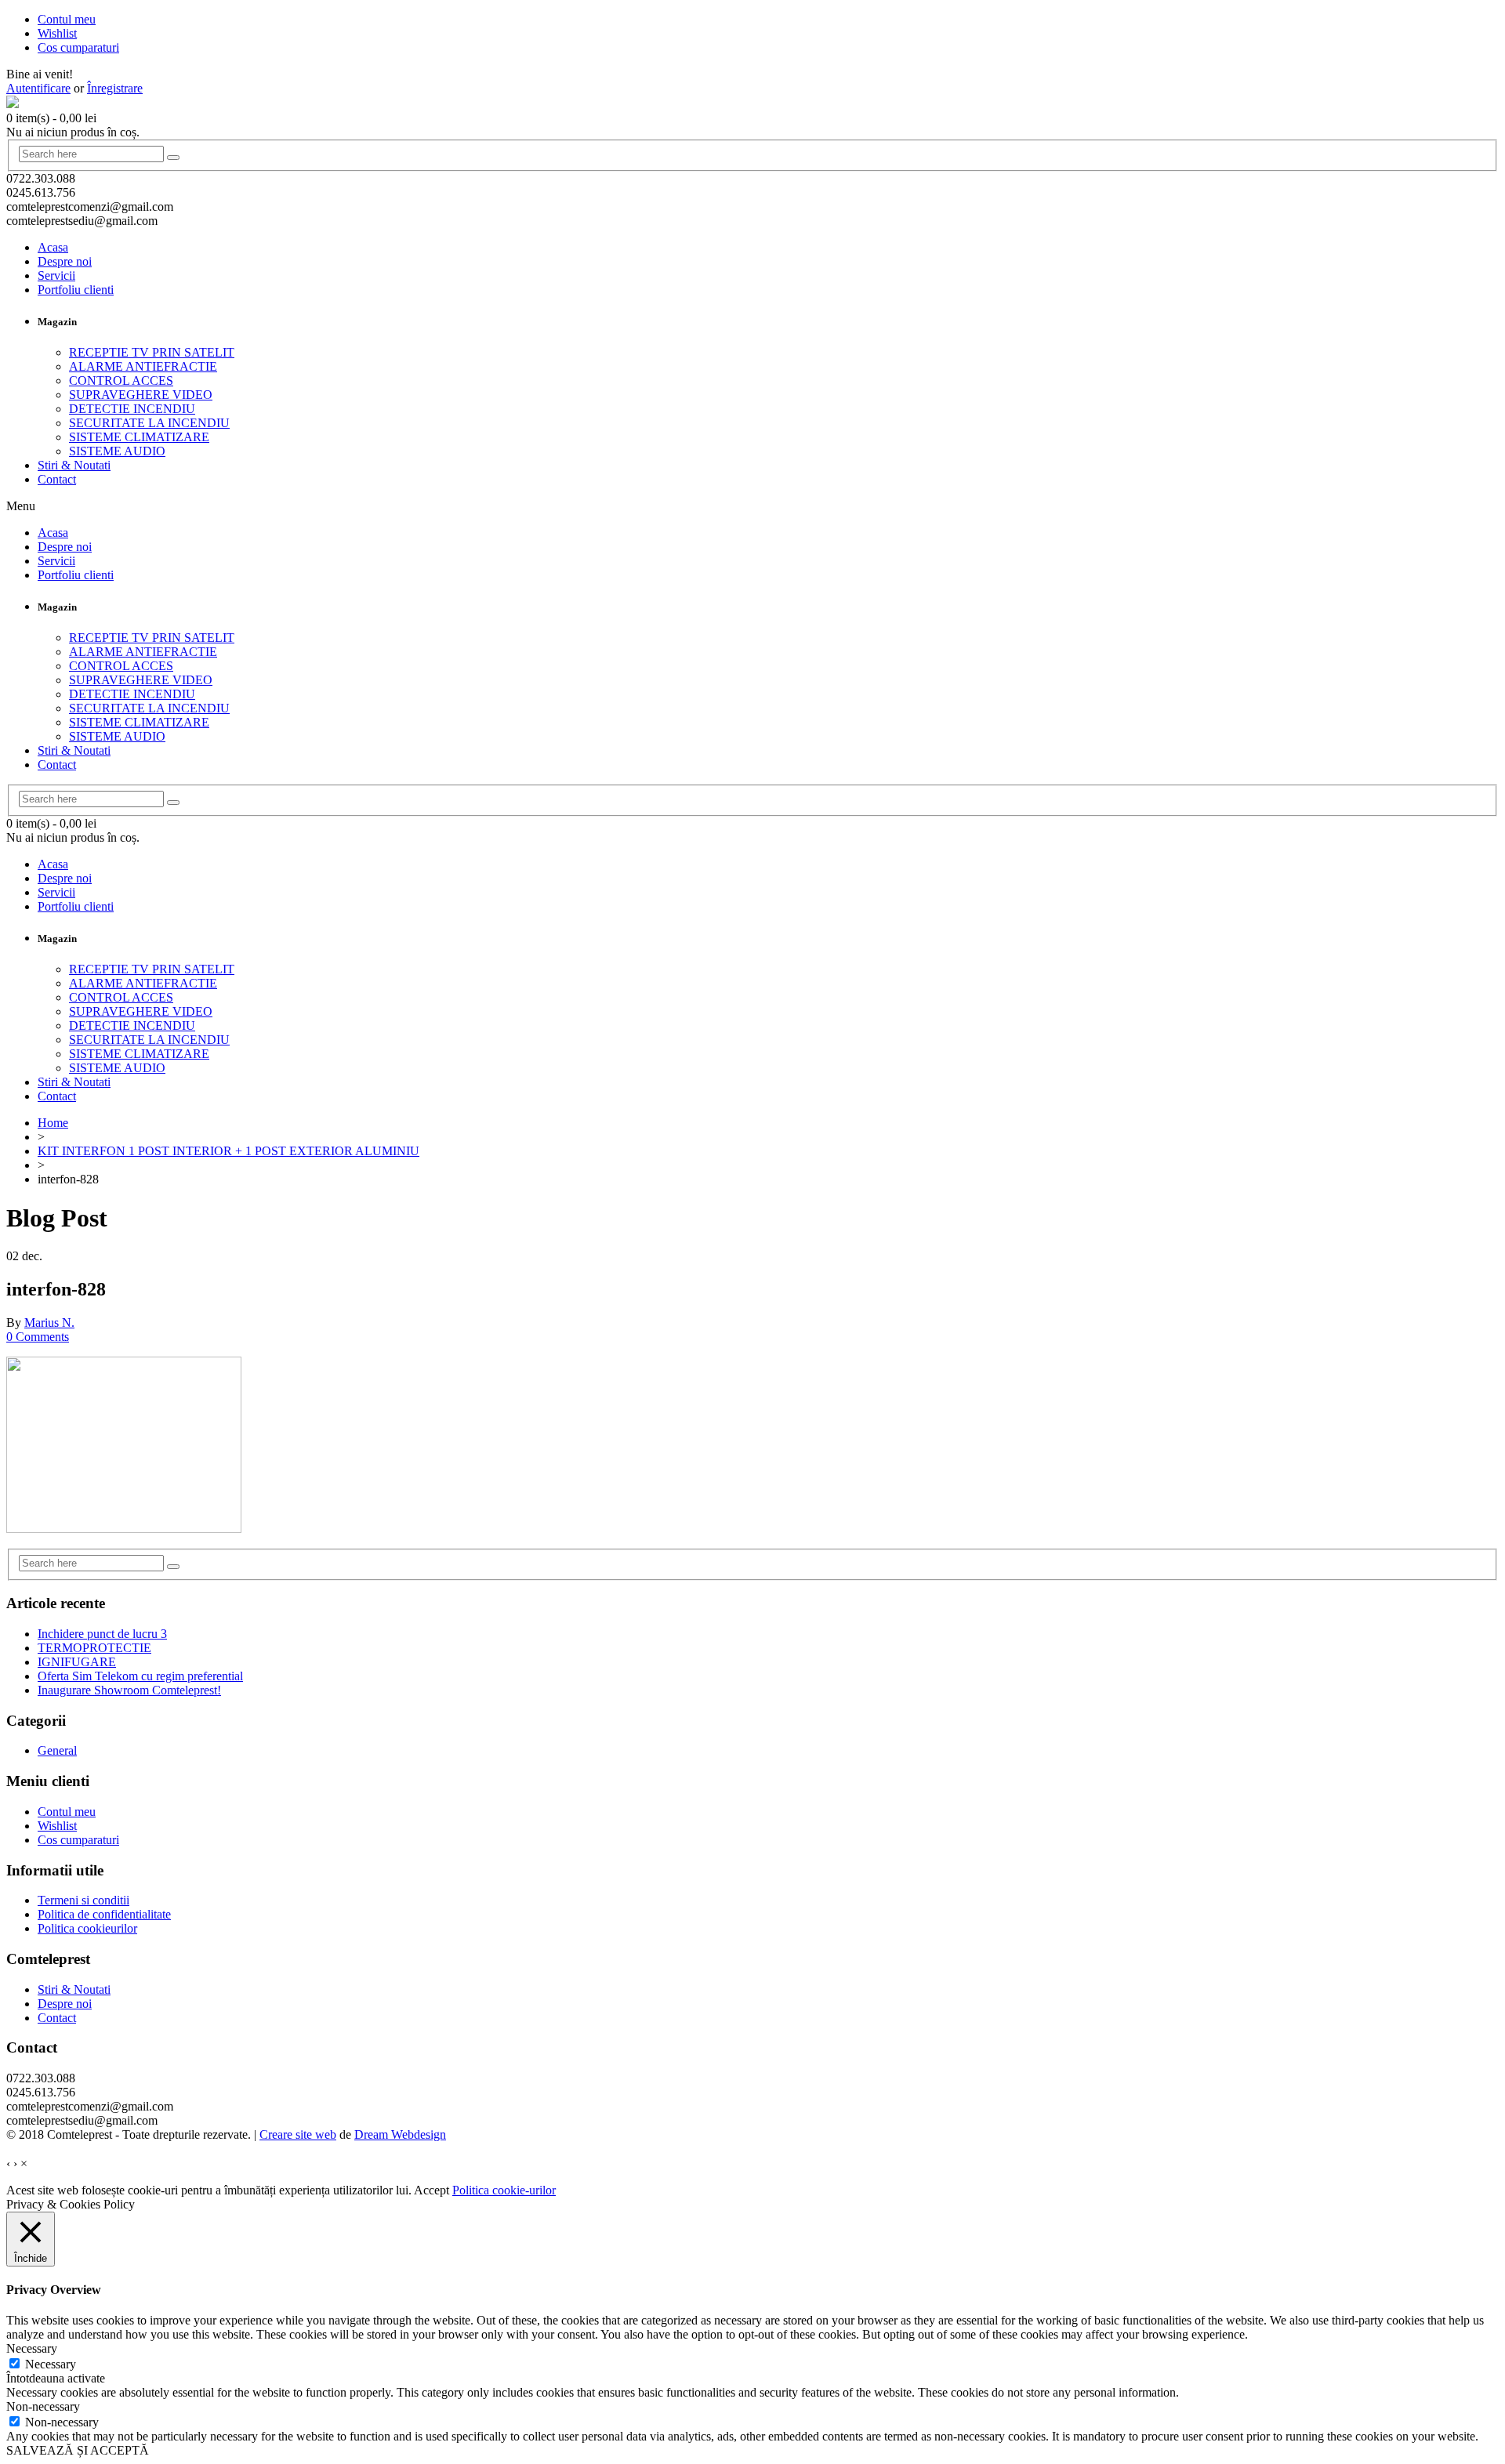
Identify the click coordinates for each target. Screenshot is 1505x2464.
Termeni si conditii (83, 1900)
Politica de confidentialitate (104, 1914)
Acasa (53, 247)
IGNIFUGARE (77, 1662)
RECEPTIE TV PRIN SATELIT (152, 352)
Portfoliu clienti (76, 290)
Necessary (51, 2364)
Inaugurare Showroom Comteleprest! (129, 1690)
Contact (57, 479)
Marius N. (49, 1323)
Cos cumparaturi (78, 1840)
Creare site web (298, 2134)
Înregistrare (115, 88)
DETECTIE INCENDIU (132, 409)
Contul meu (67, 1812)
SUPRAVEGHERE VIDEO (141, 395)
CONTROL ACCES (121, 380)
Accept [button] (432, 2190)
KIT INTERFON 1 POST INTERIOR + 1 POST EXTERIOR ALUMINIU (228, 1151)
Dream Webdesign (400, 2134)
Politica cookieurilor (87, 1928)
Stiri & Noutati (74, 465)
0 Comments (38, 1337)
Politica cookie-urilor (504, 2190)
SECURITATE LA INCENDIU (149, 423)
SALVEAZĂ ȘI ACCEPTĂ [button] (78, 2450)
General (57, 1750)
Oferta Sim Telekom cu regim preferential (140, 1676)
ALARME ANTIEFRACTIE (143, 366)
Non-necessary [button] (43, 2406)
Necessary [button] (32, 2348)
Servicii (56, 275)
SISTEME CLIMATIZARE (139, 437)
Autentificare (38, 88)
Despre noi (65, 261)
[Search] (173, 158)
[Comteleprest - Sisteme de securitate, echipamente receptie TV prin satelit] (13, 104)
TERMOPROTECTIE (94, 1648)
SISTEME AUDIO (117, 451)
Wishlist (57, 1826)
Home (53, 1123)
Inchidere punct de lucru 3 (102, 1634)
